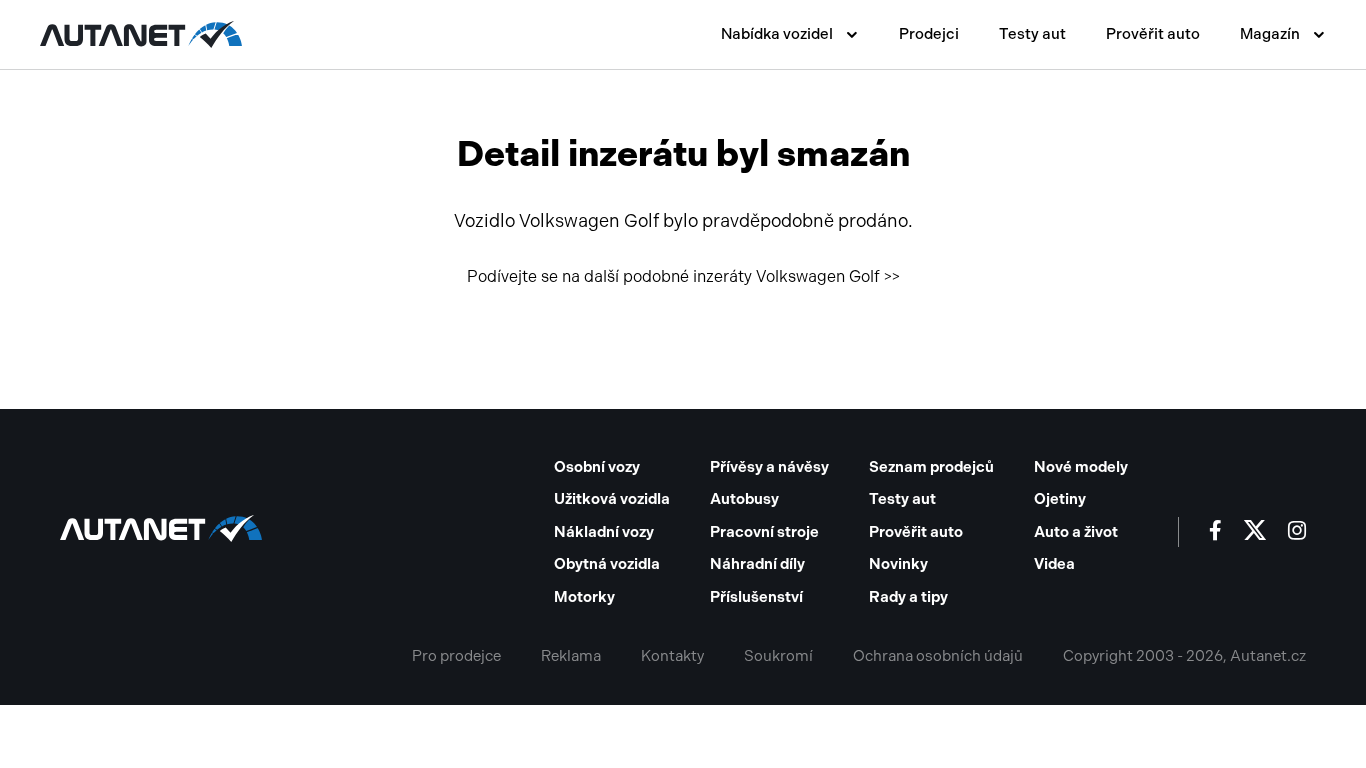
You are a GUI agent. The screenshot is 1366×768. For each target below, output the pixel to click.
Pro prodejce (456, 656)
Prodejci (929, 34)
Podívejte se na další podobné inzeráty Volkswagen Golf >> (683, 276)
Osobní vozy (597, 467)
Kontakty (672, 656)
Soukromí (778, 656)
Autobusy (744, 499)
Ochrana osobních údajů (938, 656)
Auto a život (1076, 532)
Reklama (571, 656)
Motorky (584, 597)
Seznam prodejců (931, 467)
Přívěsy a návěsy (769, 467)
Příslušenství (756, 597)
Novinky (898, 564)
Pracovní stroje (764, 532)
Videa (1054, 564)
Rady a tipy (908, 597)
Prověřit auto (1153, 34)
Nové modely (1081, 467)
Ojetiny (1060, 499)
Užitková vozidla (612, 499)
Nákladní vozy (604, 532)
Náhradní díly (757, 564)
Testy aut (1032, 34)
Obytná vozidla (607, 564)
